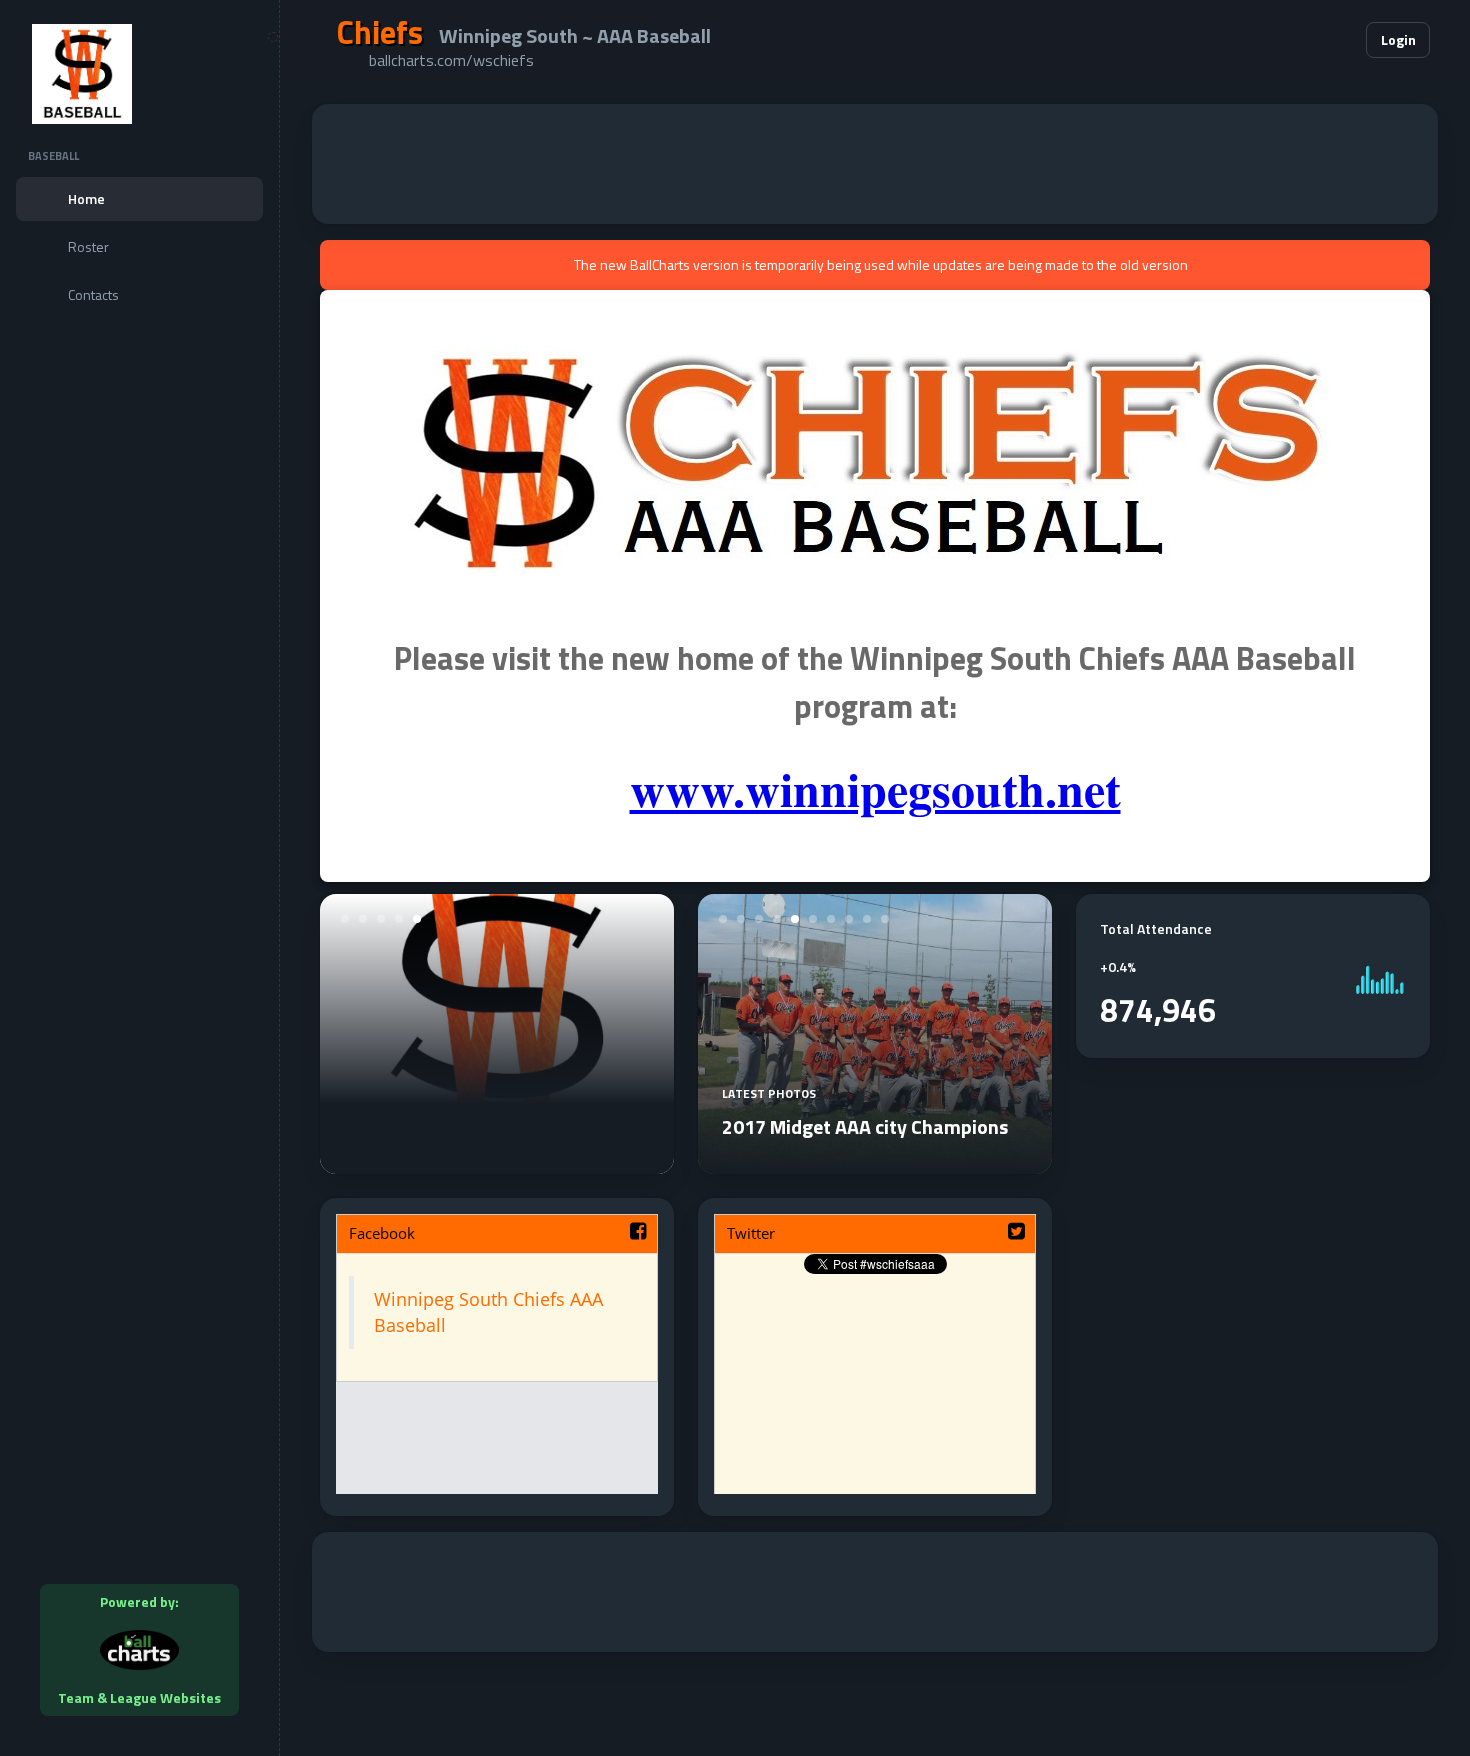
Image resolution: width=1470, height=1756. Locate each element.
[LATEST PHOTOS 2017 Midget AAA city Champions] (875, 1162)
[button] (1290, 40)
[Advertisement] (875, 164)
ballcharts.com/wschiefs (451, 60)
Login (1398, 39)
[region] (139, 878)
